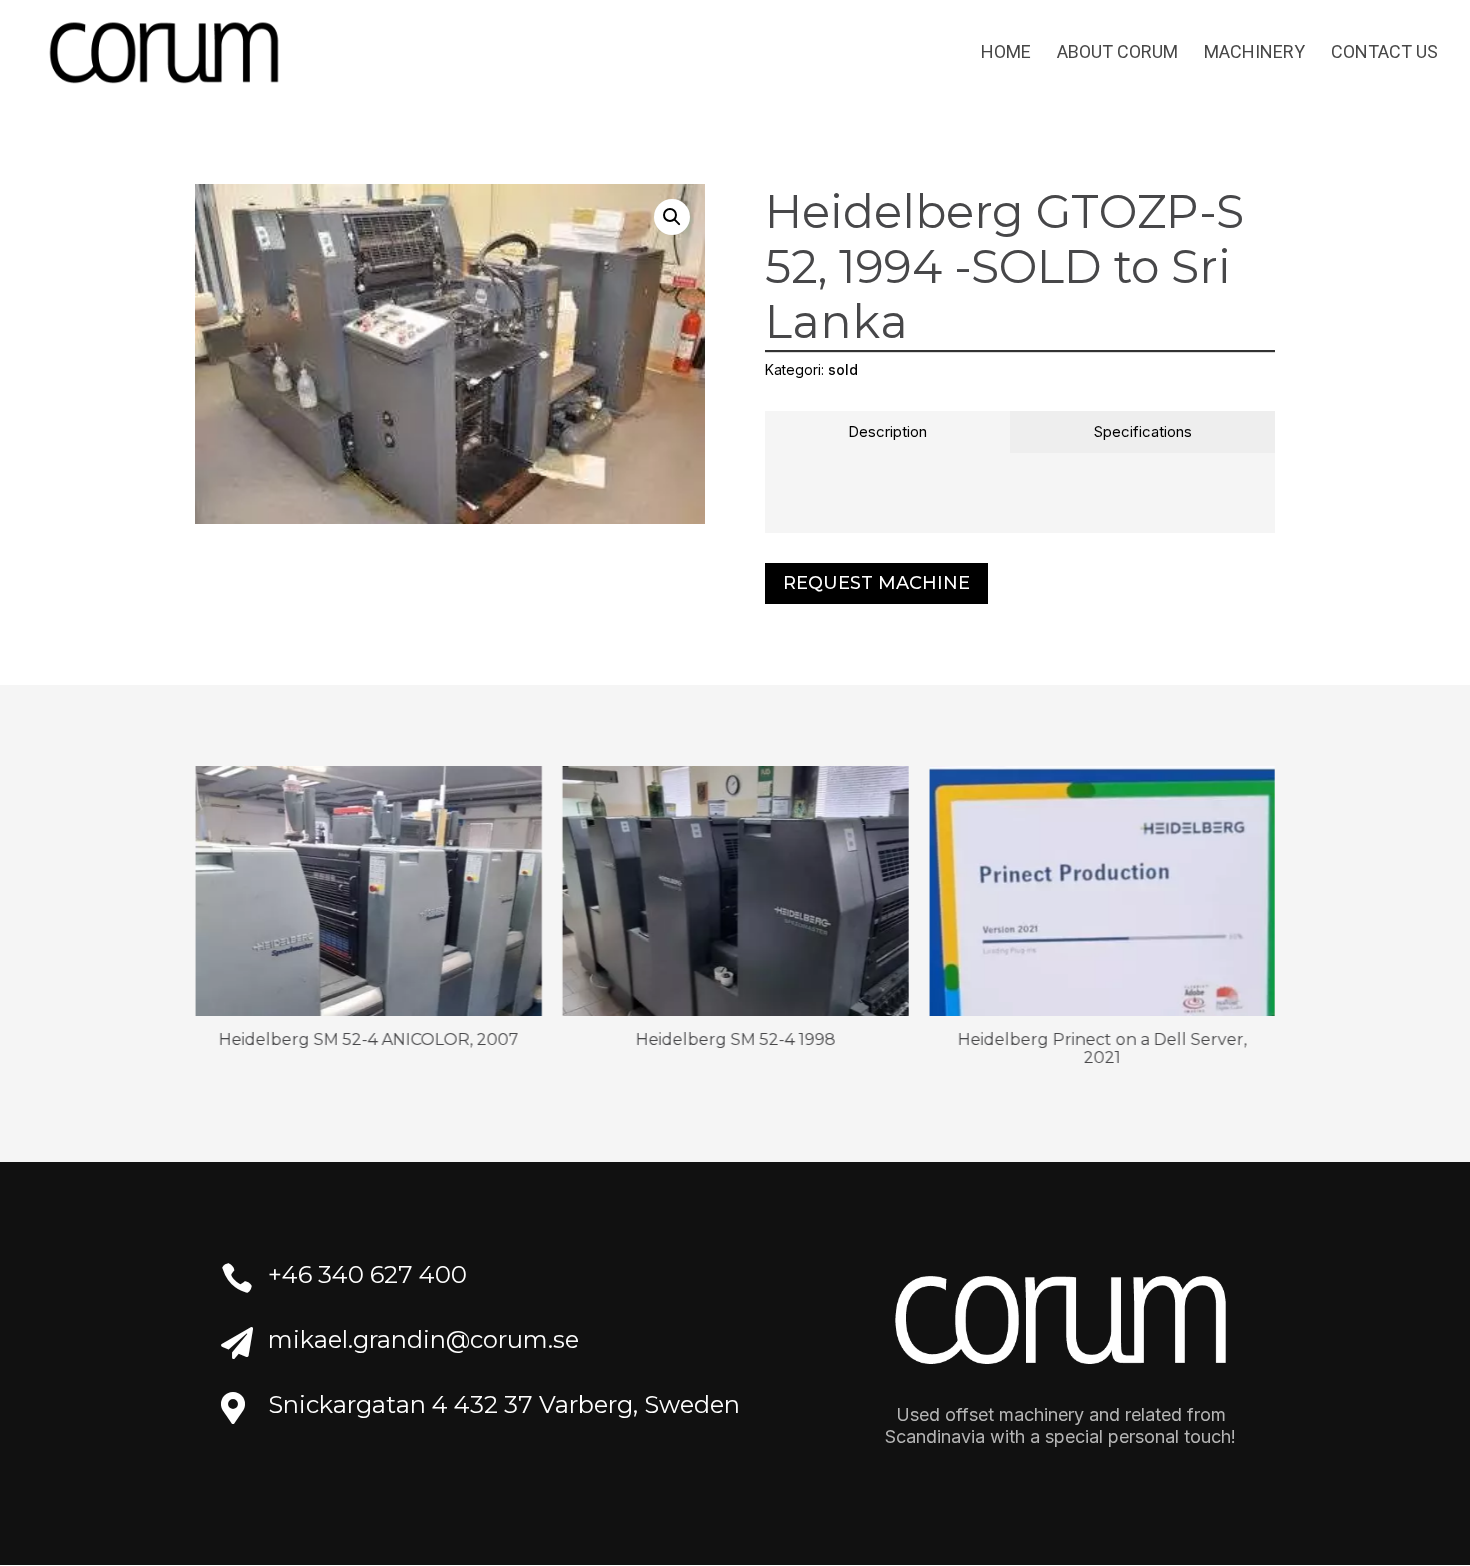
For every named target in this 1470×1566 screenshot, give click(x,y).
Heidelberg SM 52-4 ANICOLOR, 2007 (368, 1039)
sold (843, 369)
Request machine (876, 583)
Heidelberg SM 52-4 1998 (735, 1039)
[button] (672, 217)
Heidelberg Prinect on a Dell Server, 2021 (1101, 1048)
